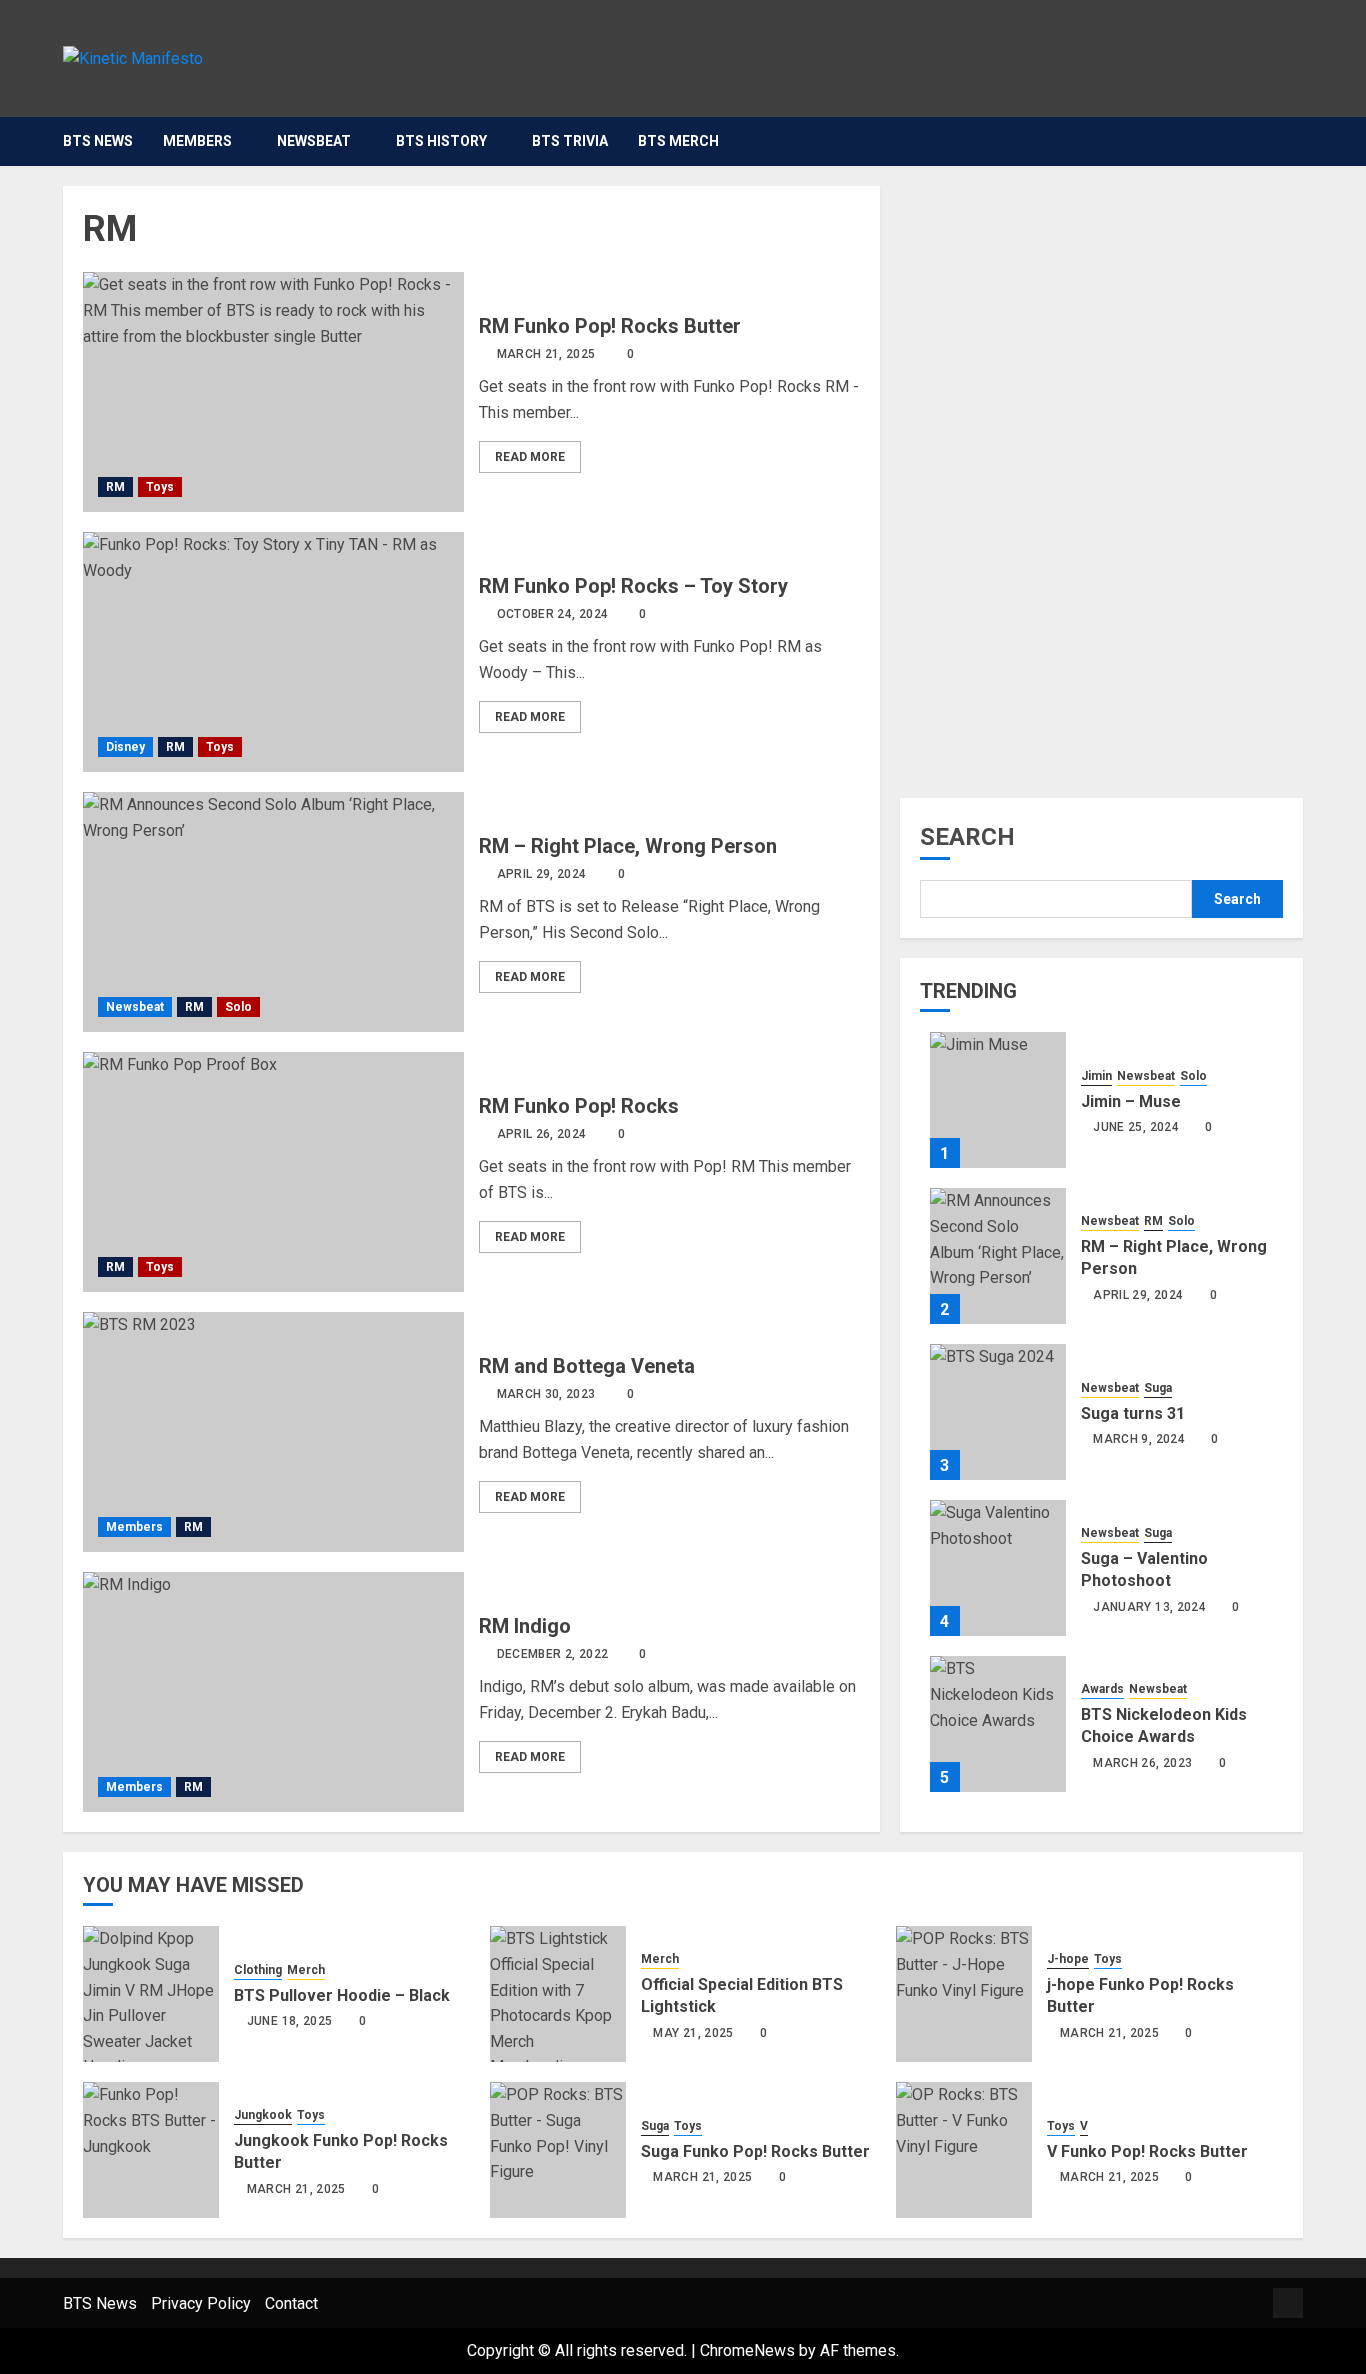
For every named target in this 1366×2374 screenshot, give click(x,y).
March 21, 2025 (546, 354)
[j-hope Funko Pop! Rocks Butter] (964, 1994)
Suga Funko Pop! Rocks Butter (755, 2151)
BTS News (98, 141)
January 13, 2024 (1149, 1607)
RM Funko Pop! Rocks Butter (610, 326)
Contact (291, 2303)
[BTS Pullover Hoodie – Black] (151, 1994)
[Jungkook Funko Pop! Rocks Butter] (151, 2150)
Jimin (1096, 1076)
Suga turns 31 (1133, 1413)
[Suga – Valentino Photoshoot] (998, 1568)
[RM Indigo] (273, 1692)
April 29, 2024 (542, 874)
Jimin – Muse (1131, 1101)
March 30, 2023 (546, 1394)
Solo (238, 1007)
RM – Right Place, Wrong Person (628, 846)
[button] (1290, 141)
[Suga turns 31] (998, 1412)
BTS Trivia (570, 141)
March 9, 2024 (1139, 1439)
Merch (306, 1970)
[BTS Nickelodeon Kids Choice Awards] (998, 1724)
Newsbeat (314, 141)
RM (115, 487)
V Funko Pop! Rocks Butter (1147, 2151)
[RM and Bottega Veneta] (273, 1432)
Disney (125, 747)
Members (197, 141)
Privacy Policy (201, 2303)
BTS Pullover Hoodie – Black (342, 1995)
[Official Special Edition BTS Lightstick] (558, 1994)
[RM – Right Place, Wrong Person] (273, 912)
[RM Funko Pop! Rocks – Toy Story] (273, 652)
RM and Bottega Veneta (587, 1366)
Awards (1102, 1689)
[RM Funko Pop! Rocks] (273, 1172)
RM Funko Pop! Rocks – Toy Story (633, 586)
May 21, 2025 (693, 2033)
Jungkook (263, 2115)
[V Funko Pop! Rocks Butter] (964, 2150)
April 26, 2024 (542, 1134)
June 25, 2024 (1136, 1127)
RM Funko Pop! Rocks (579, 1106)
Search (967, 837)
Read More (530, 457)
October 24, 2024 (553, 614)
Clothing (258, 1970)
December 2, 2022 (553, 1654)
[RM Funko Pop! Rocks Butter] (273, 392)
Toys (160, 487)
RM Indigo (525, 1626)
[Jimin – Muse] (998, 1100)
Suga (1158, 1388)
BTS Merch (678, 141)
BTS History (441, 141)
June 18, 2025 (290, 2021)
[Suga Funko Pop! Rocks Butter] (558, 2150)
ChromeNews (747, 2350)
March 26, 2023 (1142, 1763)
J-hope (1068, 1959)
